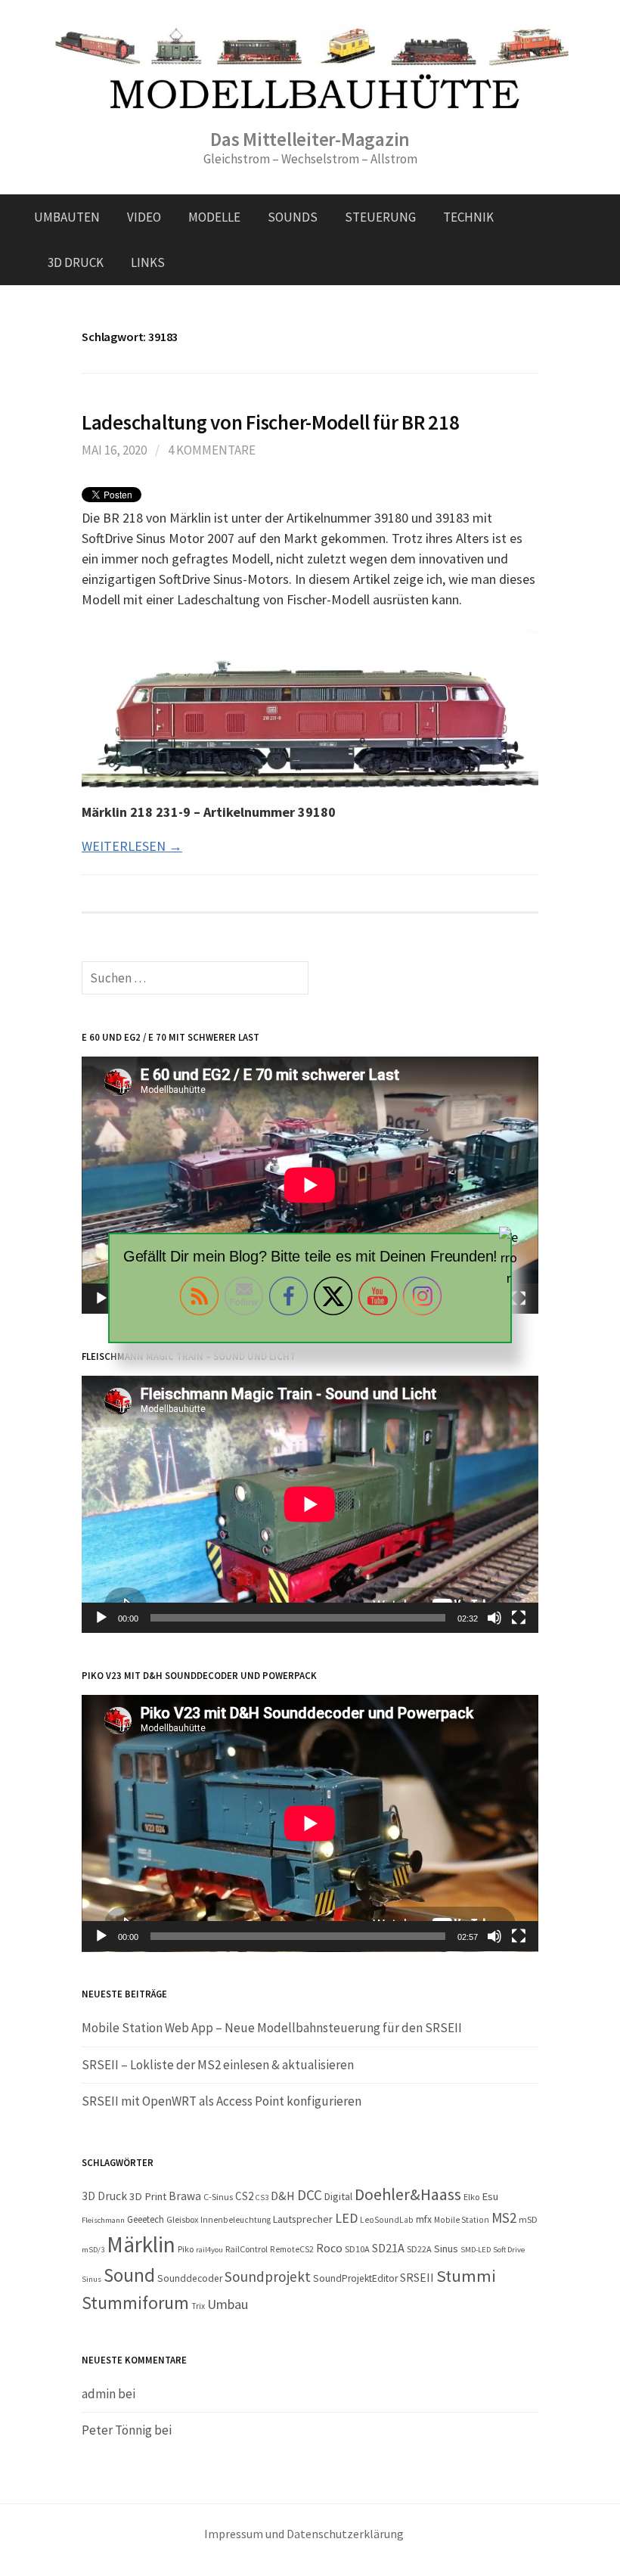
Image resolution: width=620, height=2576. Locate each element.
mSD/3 (93, 2250)
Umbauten (67, 217)
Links (148, 262)
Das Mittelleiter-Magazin (310, 139)
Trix (198, 2306)
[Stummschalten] (494, 1618)
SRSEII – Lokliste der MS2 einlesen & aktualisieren (218, 2065)
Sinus (446, 2249)
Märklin (141, 2244)
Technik (468, 217)
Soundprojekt (268, 2277)
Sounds (293, 217)
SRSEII (417, 2277)
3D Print (148, 2196)
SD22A (419, 2249)
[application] (310, 1185)
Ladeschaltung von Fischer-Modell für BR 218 (270, 422)
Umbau (228, 2304)
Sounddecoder (190, 2278)
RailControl (246, 2249)
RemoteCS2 (292, 2249)
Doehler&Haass (408, 2194)
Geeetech (146, 2219)
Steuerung (380, 217)
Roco (329, 2248)
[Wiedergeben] (101, 1618)
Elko (471, 2197)
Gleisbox (182, 2219)
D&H (283, 2196)
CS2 (244, 2196)
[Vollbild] (519, 1618)
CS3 (262, 2197)
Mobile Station (462, 2220)
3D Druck (76, 262)
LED (346, 2218)
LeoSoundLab (387, 2220)
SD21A (388, 2248)
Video (144, 217)
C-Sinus (218, 2197)
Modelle (214, 217)
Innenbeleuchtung (236, 2220)
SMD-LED (476, 2250)
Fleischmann (103, 2220)
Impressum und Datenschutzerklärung (304, 2534)
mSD (528, 2219)
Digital (338, 2196)
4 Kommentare (212, 450)
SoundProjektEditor (355, 2278)
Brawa (185, 2196)
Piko (186, 2249)
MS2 (504, 2218)
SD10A (357, 2249)
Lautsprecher (303, 2219)
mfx (424, 2219)
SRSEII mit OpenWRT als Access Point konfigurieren (222, 2101)
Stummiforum (135, 2303)
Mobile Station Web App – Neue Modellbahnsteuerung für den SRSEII (272, 2028)
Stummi (466, 2276)
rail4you (209, 2250)
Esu (490, 2196)
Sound (129, 2275)
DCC (310, 2195)
